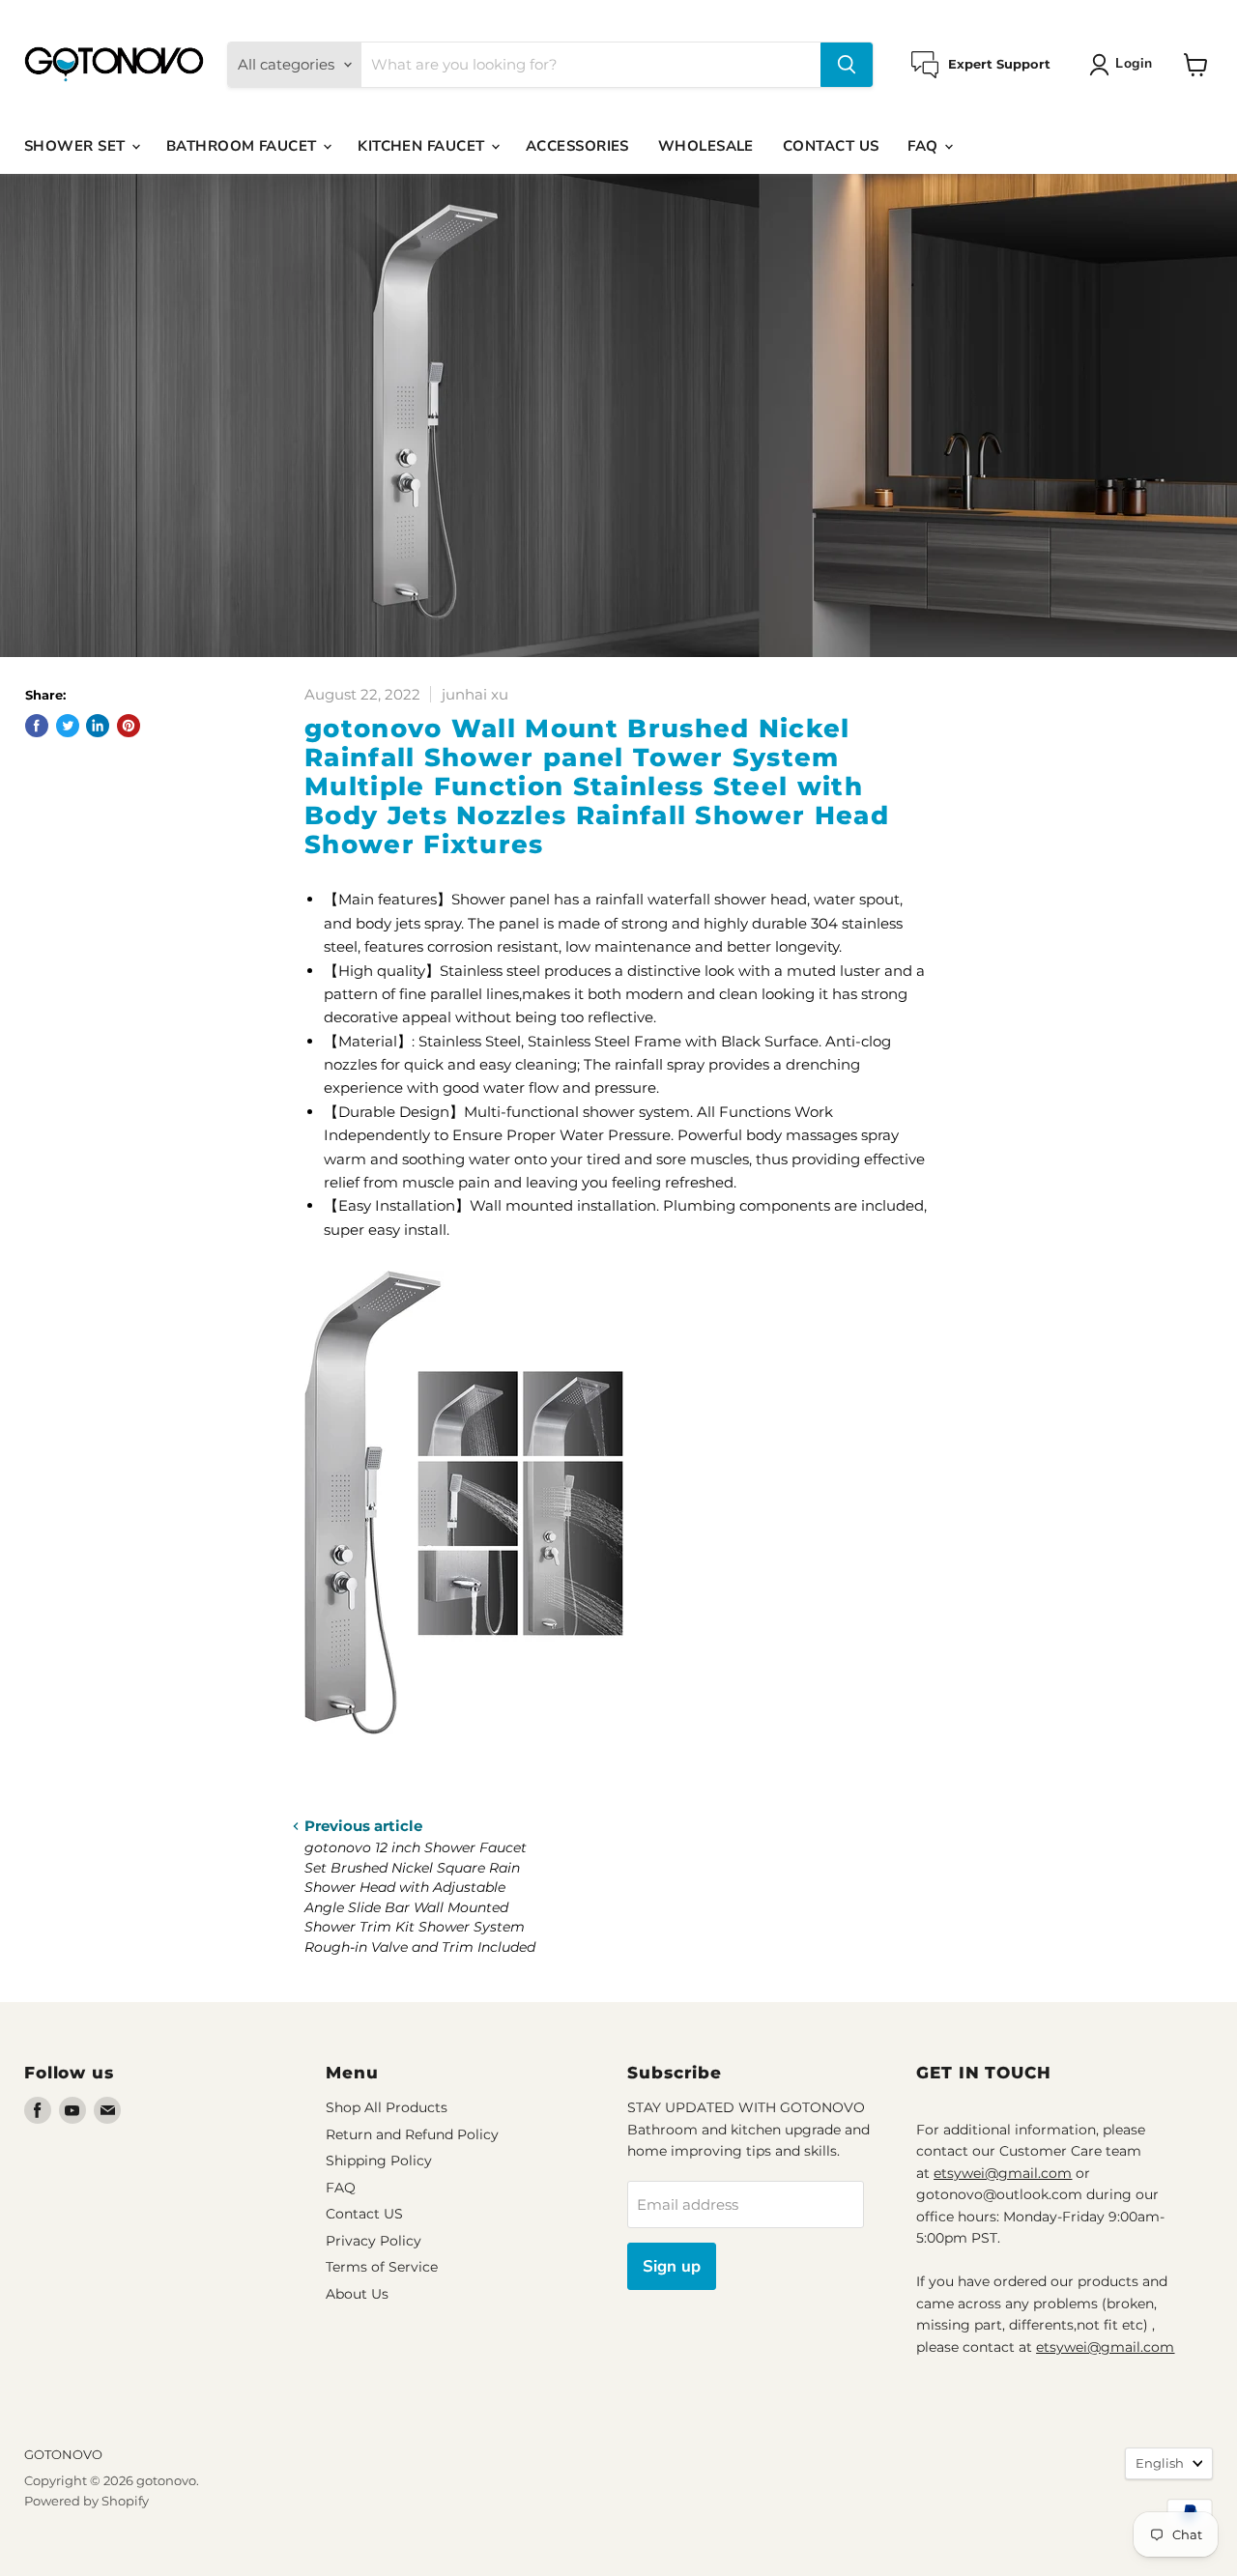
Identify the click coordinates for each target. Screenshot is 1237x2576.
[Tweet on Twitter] (68, 726)
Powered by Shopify (86, 2501)
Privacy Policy (374, 2241)
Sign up (672, 2266)
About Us (357, 2294)
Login (1134, 63)
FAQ (925, 146)
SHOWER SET (77, 146)
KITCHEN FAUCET (423, 146)
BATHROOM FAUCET (244, 146)
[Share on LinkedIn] (98, 726)
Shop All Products (387, 2107)
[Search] (847, 65)
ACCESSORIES (577, 146)
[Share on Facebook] (37, 726)
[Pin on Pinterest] (129, 726)
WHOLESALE (706, 146)
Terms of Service (382, 2267)
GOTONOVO (63, 2454)
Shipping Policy (379, 2161)
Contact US (364, 2214)
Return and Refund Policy (412, 2134)
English (1160, 2463)
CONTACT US (831, 146)
